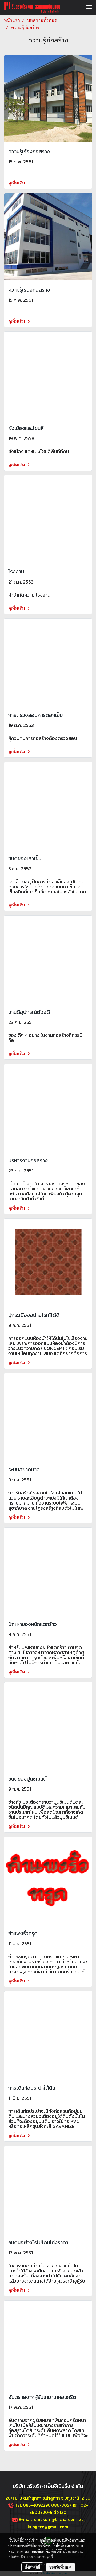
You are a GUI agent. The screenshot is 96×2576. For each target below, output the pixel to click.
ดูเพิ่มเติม (17, 183)
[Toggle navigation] (89, 7)
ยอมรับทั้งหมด (61, 2567)
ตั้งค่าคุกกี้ (32, 2567)
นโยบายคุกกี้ (43, 2557)
